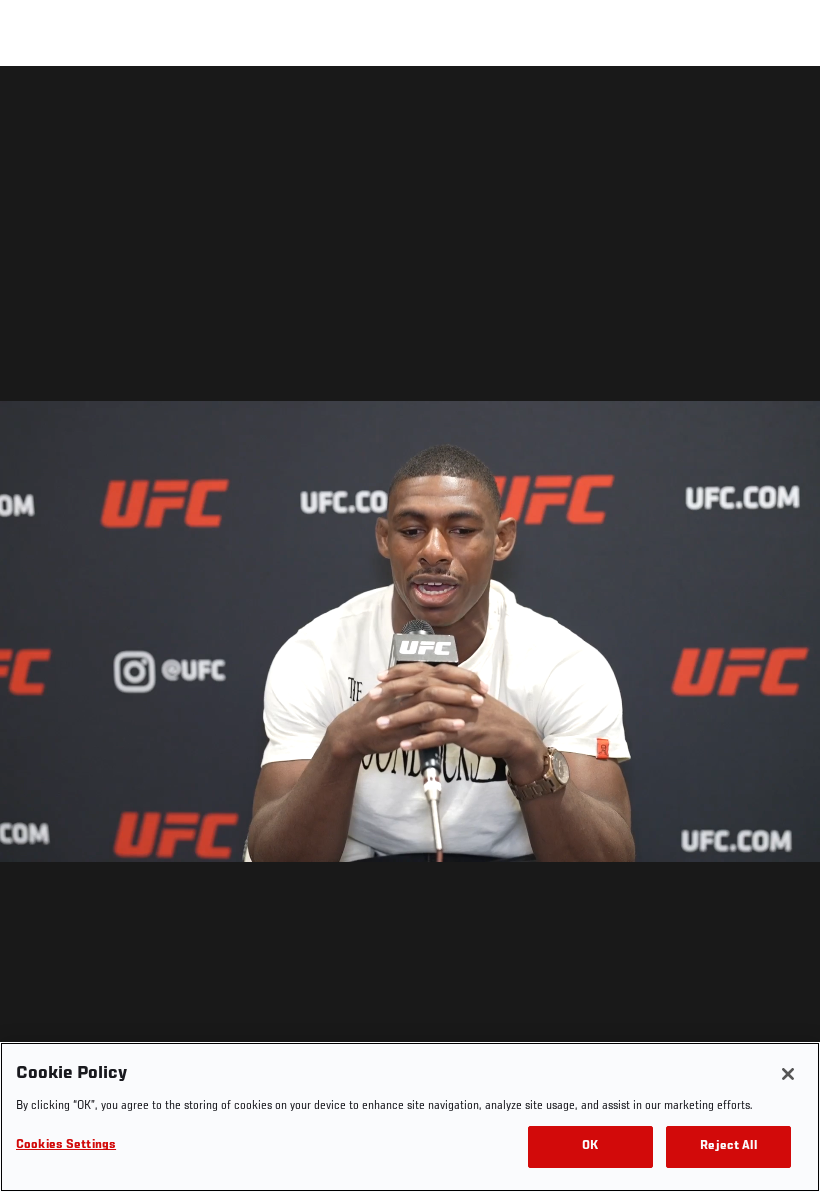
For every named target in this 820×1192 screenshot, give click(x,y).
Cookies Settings (66, 1145)
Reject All (728, 1146)
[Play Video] (410, 632)
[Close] (788, 1074)
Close (782, 106)
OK (590, 1146)
